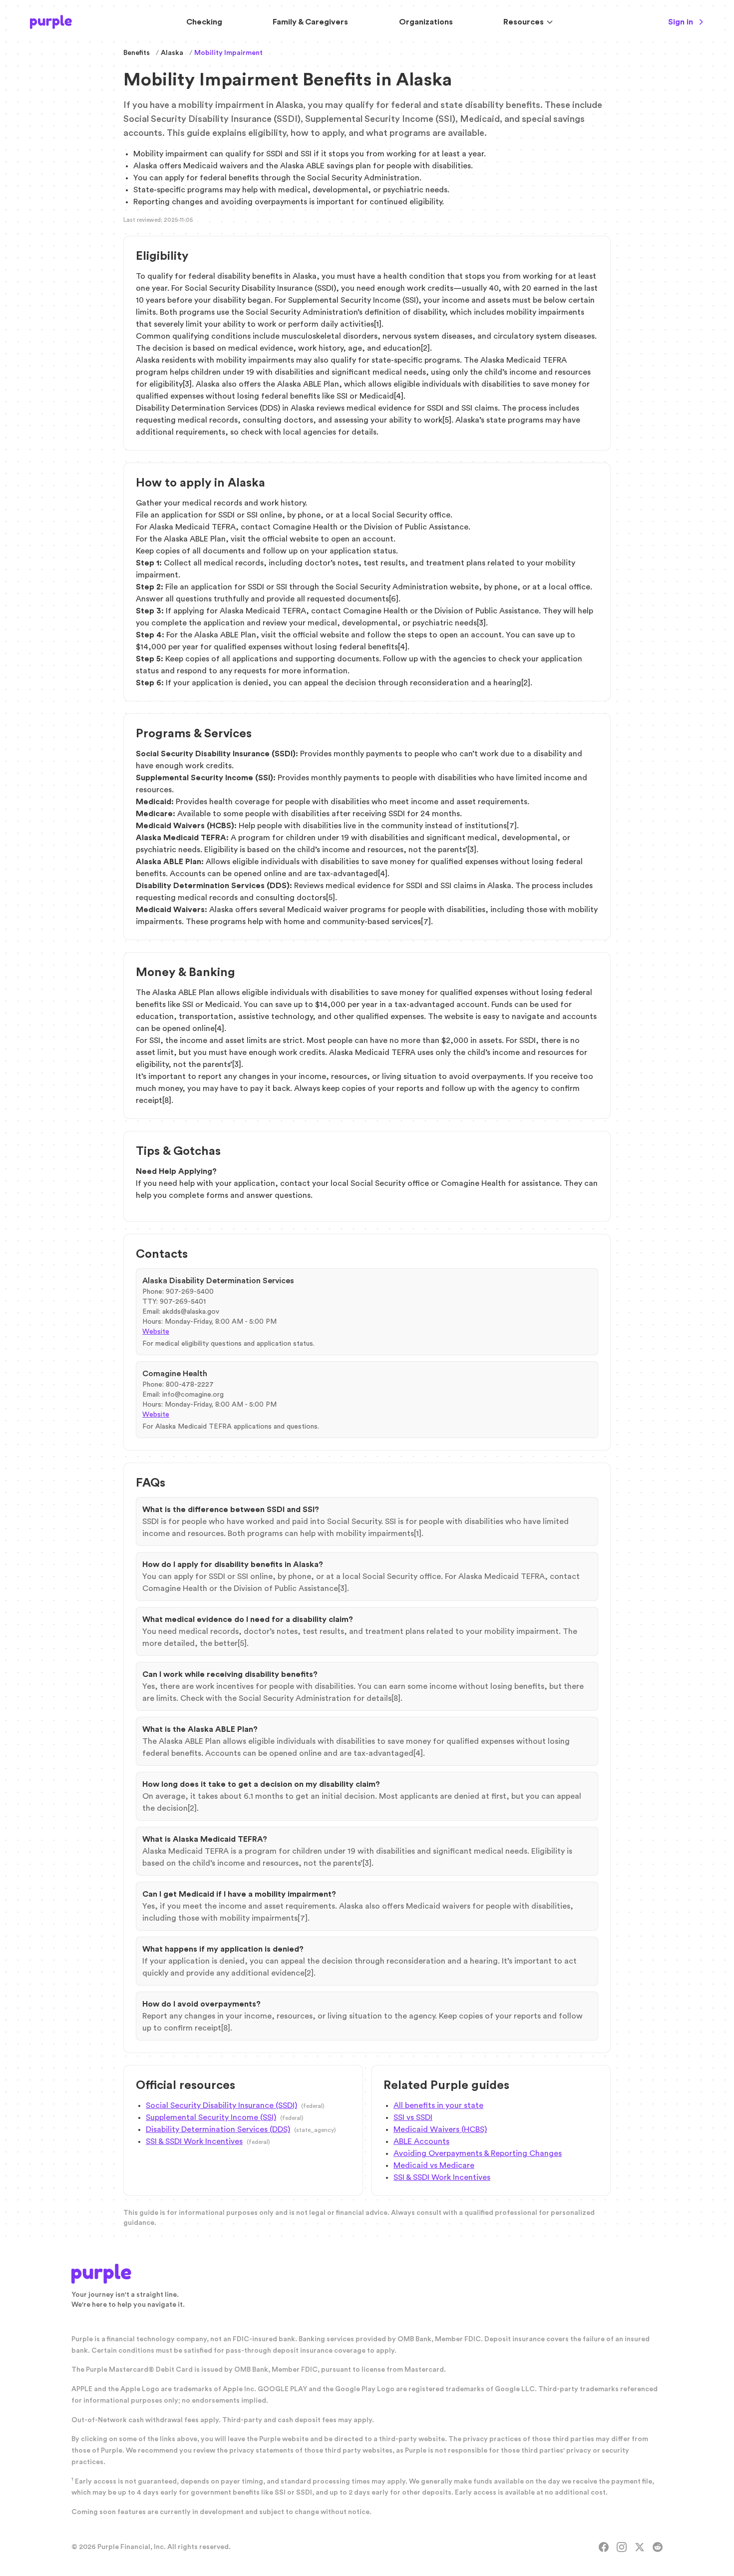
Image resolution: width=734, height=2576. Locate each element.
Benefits (137, 53)
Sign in (681, 22)
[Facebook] (604, 2547)
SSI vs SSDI (413, 2117)
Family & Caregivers (310, 22)
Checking (204, 22)
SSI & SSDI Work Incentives (194, 2141)
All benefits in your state (438, 2105)
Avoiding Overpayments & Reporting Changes (478, 2153)
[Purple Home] (51, 22)
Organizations (426, 22)
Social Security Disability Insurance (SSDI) (221, 2105)
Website (156, 1332)
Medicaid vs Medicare (434, 2165)
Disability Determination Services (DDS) (218, 2129)
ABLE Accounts (421, 2141)
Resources (524, 22)
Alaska (172, 53)
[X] (640, 2547)
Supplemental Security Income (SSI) (211, 2117)
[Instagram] (622, 2547)
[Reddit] (658, 2547)
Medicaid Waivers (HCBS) (440, 2129)
